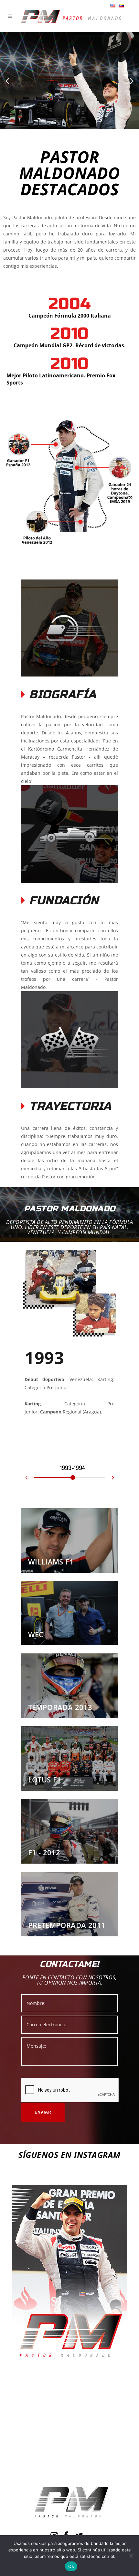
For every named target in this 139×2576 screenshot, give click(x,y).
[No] (131, 2556)
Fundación (64, 901)
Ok (71, 2566)
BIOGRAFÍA (63, 695)
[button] (7, 81)
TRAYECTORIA (70, 1106)
